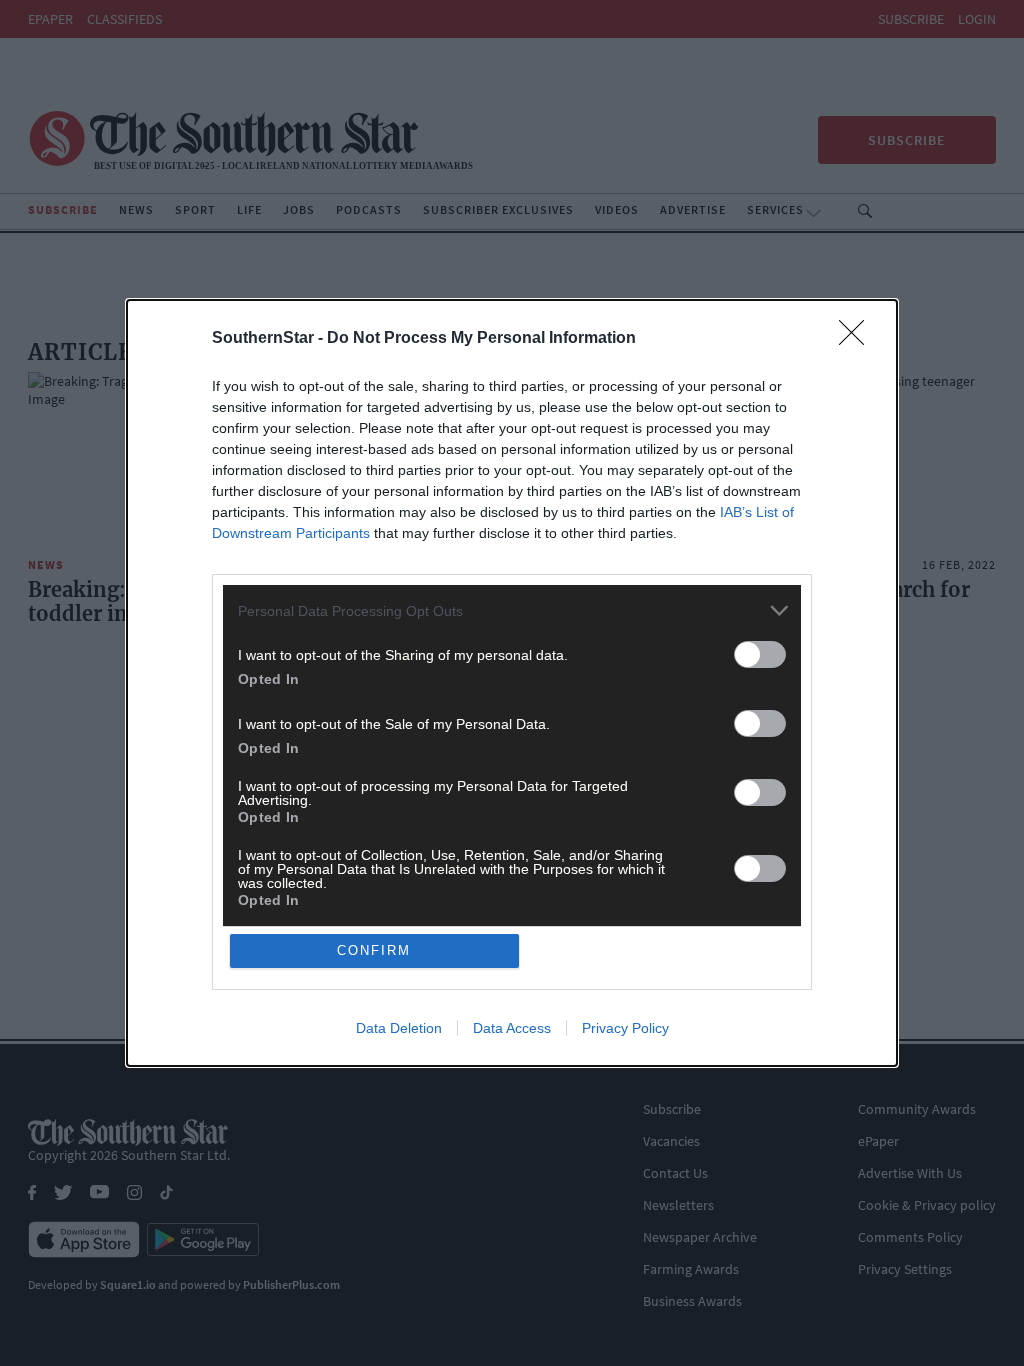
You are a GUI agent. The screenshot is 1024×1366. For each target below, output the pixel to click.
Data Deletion (399, 1028)
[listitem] (512, 610)
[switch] (760, 654)
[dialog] (512, 683)
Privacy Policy (625, 1028)
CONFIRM (374, 950)
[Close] (858, 339)
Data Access (512, 1028)
